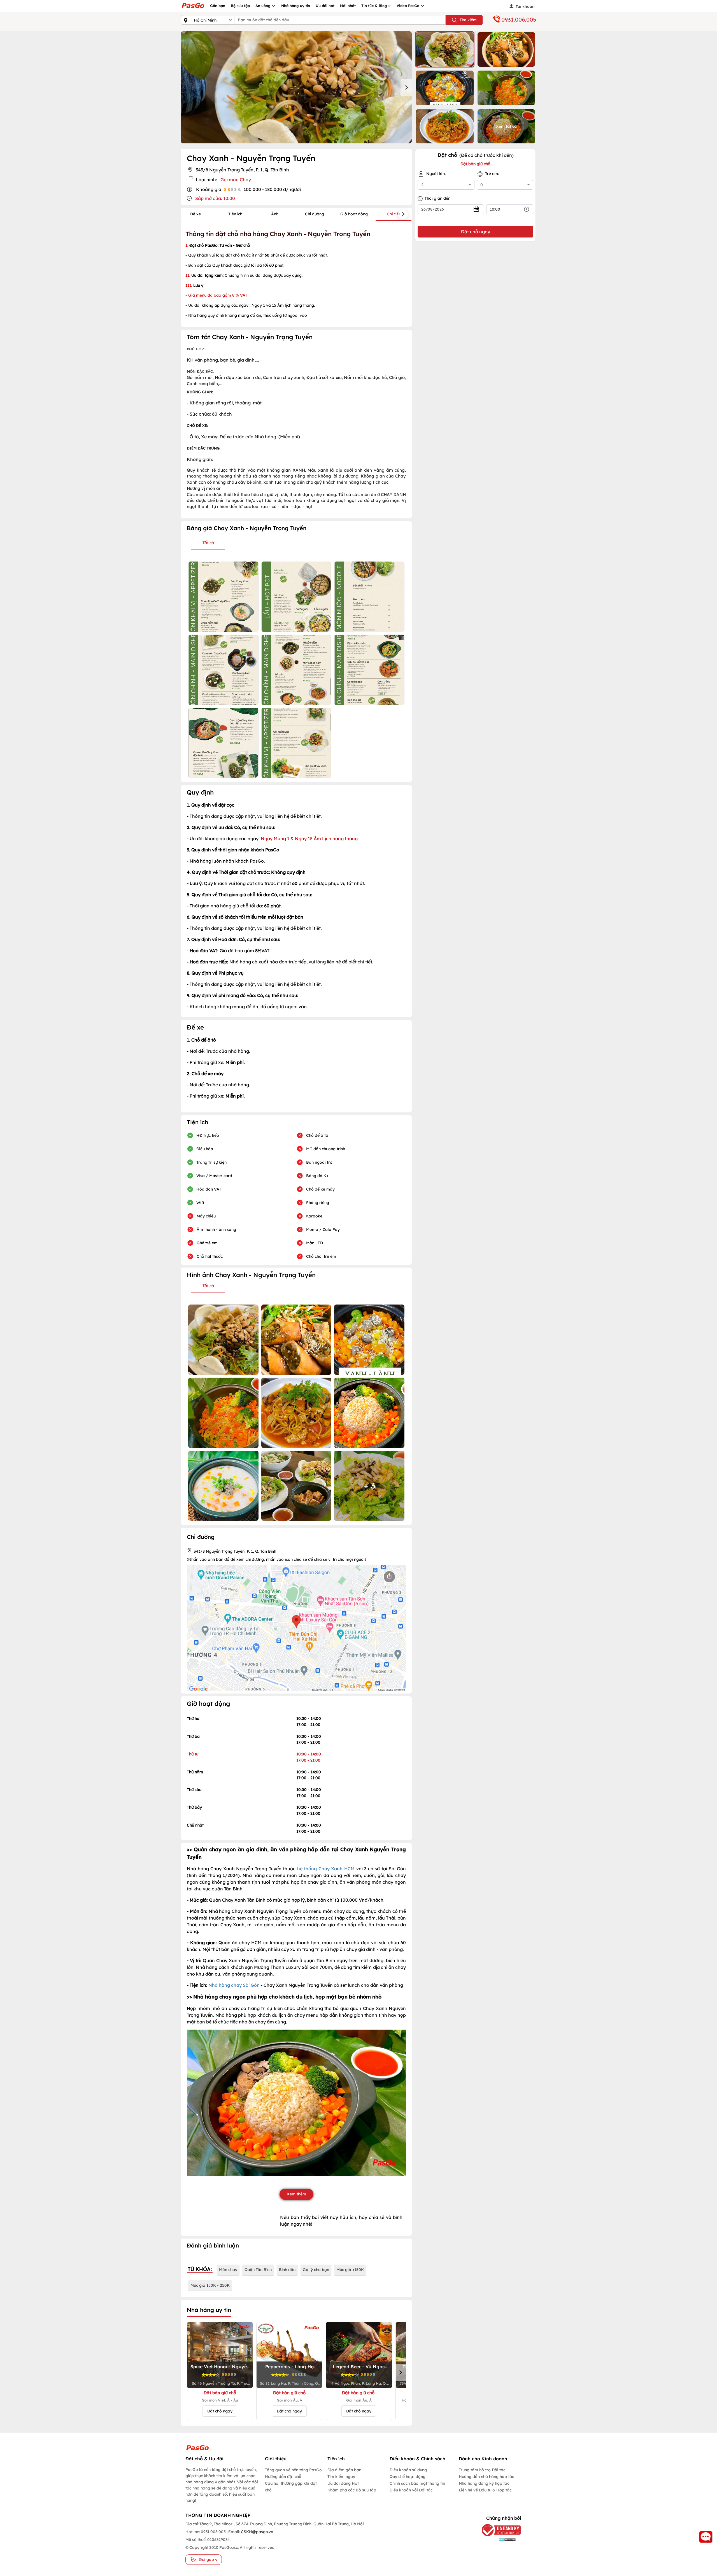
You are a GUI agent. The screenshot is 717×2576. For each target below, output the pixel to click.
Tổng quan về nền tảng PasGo (293, 2470)
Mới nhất (348, 6)
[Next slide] (406, 87)
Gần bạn (218, 6)
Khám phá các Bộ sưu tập (352, 2490)
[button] (445, 49)
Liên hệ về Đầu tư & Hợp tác (485, 2490)
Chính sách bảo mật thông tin (417, 2483)
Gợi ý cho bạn (316, 2270)
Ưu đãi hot (325, 6)
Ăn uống (264, 6)
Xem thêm (296, 2194)
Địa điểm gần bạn (344, 2470)
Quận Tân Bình (258, 2270)
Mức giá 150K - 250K (210, 2285)
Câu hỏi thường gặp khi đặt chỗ (291, 2487)
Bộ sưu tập (240, 6)
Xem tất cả (506, 126)
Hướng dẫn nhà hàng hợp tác (486, 2477)
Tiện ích (235, 214)
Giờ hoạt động (354, 214)
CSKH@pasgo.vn (257, 2532)
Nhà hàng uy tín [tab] (209, 2310)
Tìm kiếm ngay (341, 2477)
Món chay (228, 2270)
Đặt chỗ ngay (220, 2411)
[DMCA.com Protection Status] (497, 2539)
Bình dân (287, 2270)
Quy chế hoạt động (408, 2477)
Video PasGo (408, 6)
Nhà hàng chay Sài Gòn (234, 1985)
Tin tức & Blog (374, 6)
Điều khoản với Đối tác (411, 2490)
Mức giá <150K (350, 2270)
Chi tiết (394, 214)
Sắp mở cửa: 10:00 (215, 198)
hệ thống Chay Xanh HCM (326, 1869)
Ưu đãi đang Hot (343, 2483)
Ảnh (275, 214)
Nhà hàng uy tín (296, 6)
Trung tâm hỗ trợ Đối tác (482, 2470)
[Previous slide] (187, 87)
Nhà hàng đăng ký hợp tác (484, 2483)
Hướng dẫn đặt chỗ (283, 2477)
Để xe (195, 214)
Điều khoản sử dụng (408, 2470)
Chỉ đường (315, 214)
